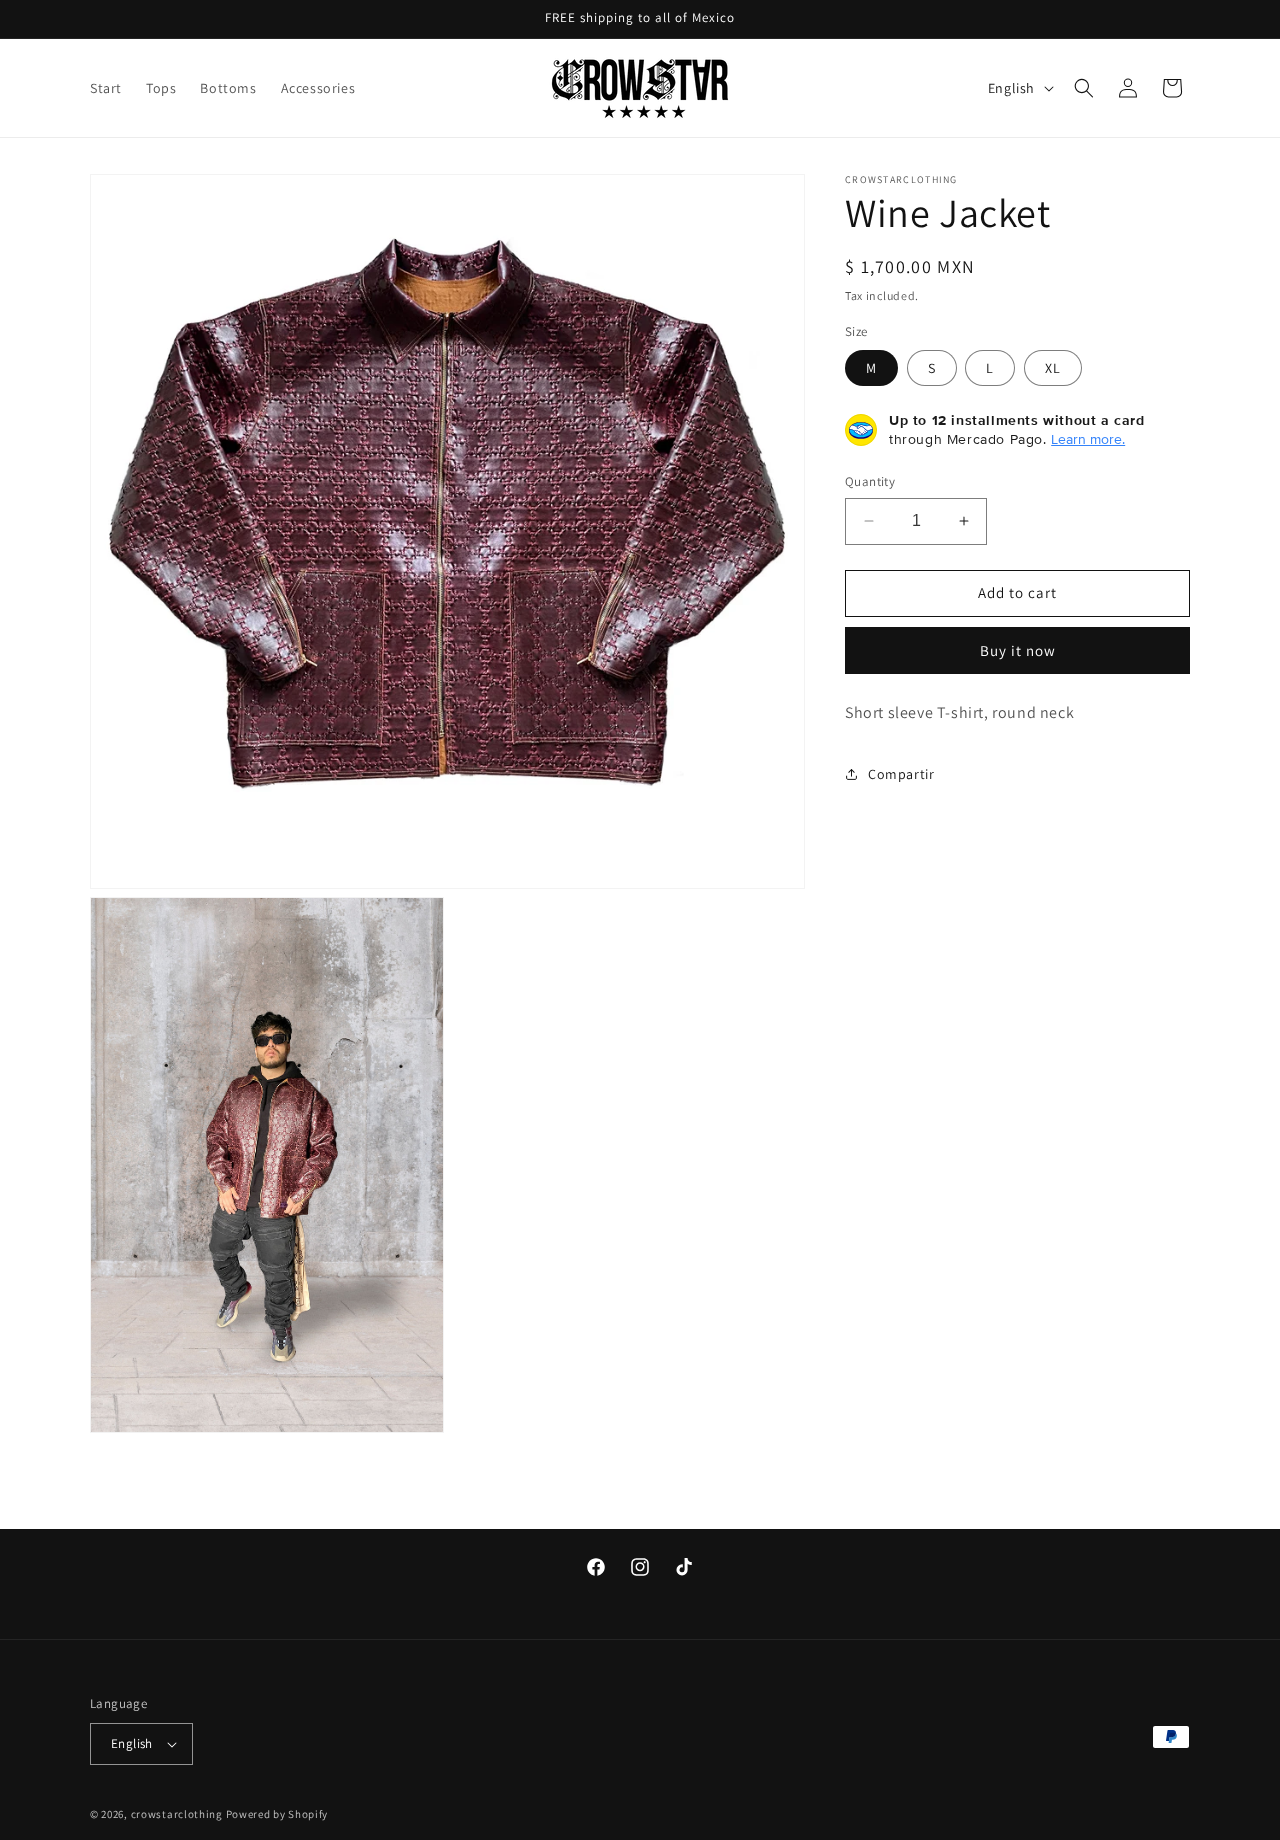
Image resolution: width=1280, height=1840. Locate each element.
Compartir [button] (901, 774)
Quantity (870, 481)
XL (1053, 368)
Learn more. (1088, 439)
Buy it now (1018, 649)
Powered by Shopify (277, 1814)
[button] (1084, 88)
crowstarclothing (177, 1814)
